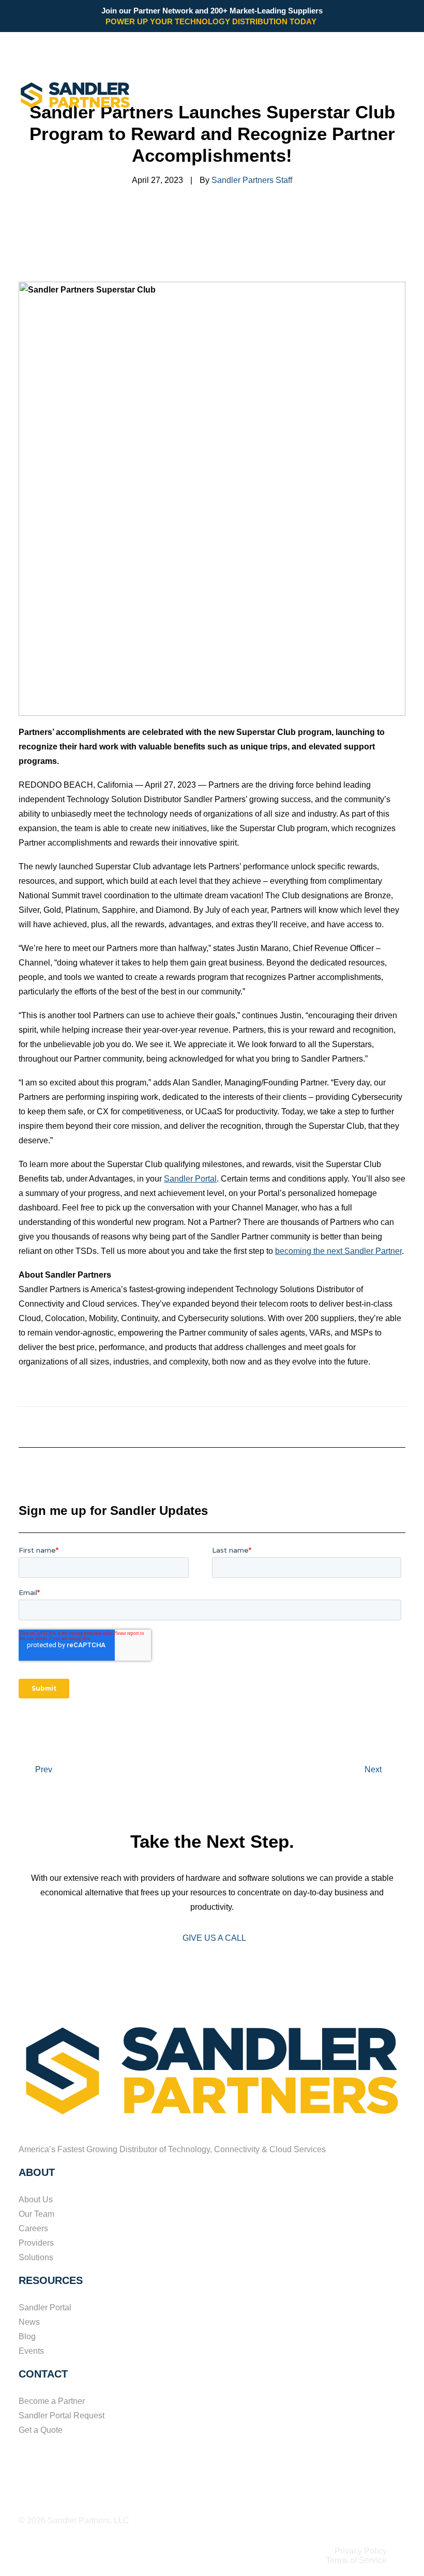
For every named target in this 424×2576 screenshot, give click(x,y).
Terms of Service (356, 2560)
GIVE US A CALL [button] (214, 1938)
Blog (27, 2336)
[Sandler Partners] (75, 95)
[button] (400, 95)
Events (31, 2351)
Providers (36, 2243)
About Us (36, 2199)
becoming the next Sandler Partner (338, 1251)
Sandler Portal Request (62, 2416)
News (29, 2322)
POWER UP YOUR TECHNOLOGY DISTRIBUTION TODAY (212, 21)
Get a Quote (41, 2430)
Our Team (36, 2214)
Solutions (36, 2257)
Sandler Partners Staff (252, 180)
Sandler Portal (190, 1179)
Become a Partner (52, 2401)
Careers (33, 2228)
